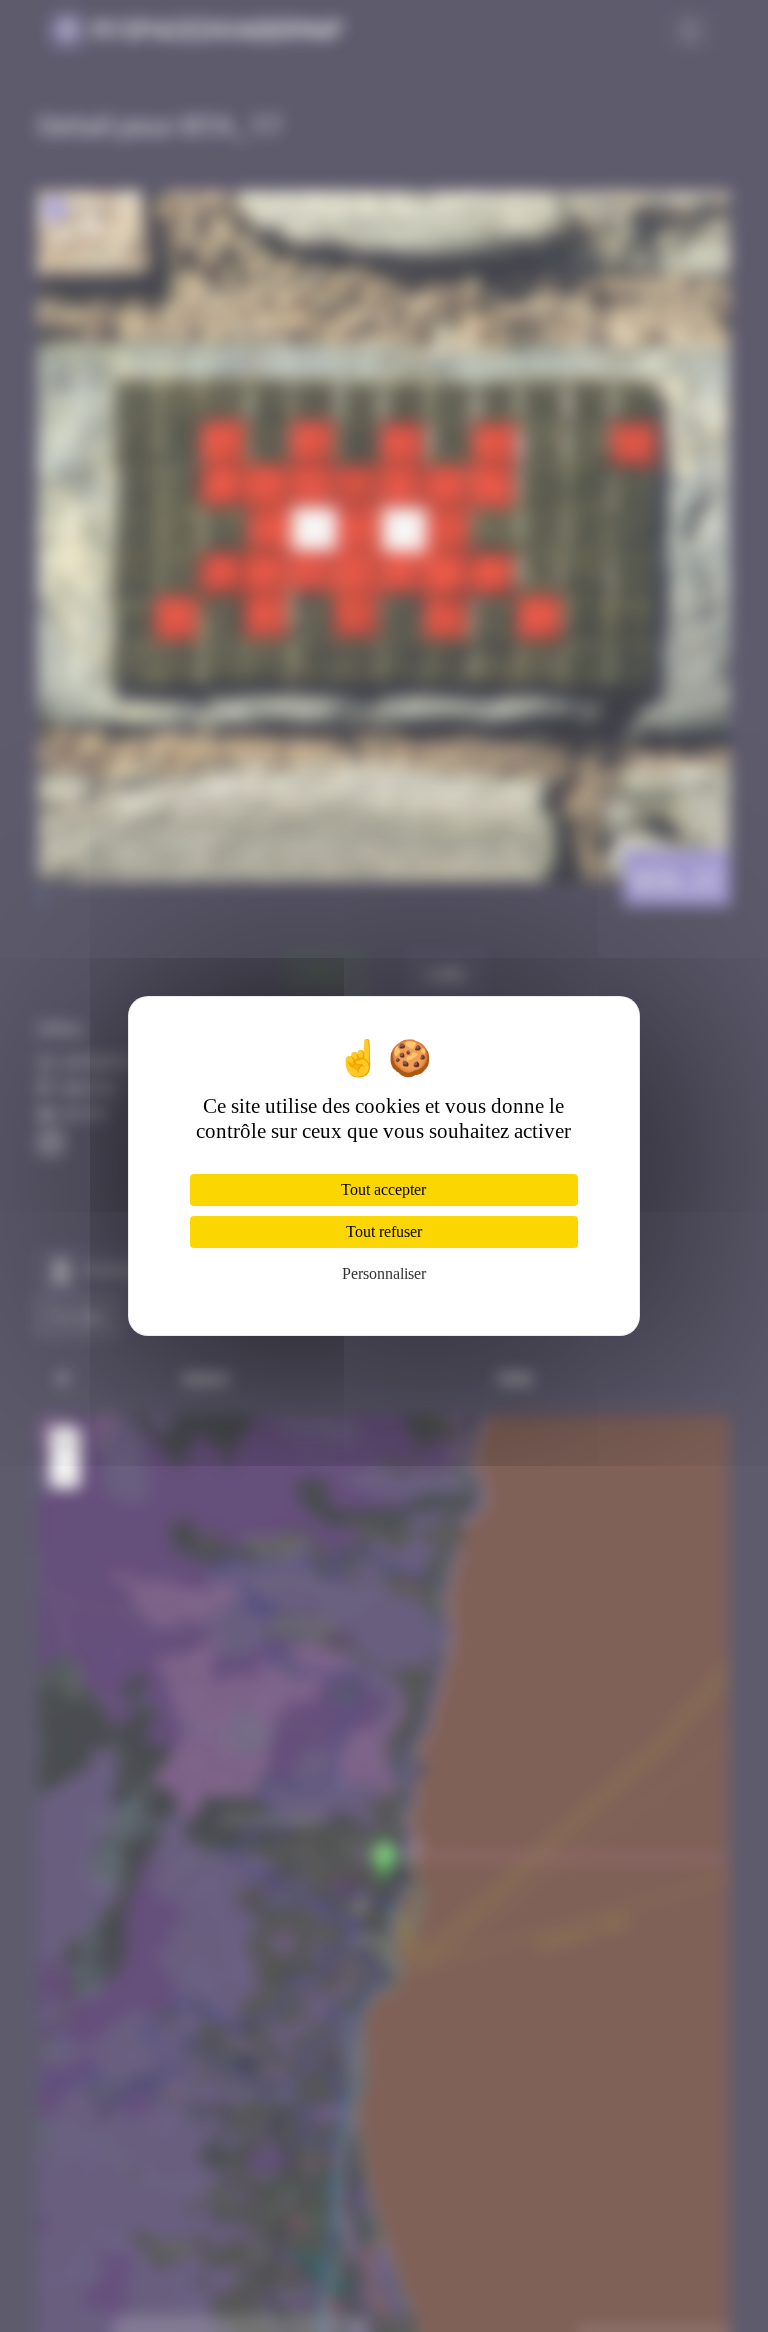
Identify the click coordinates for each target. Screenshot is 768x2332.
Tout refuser (384, 1231)
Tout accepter (383, 1189)
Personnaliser (384, 1273)
